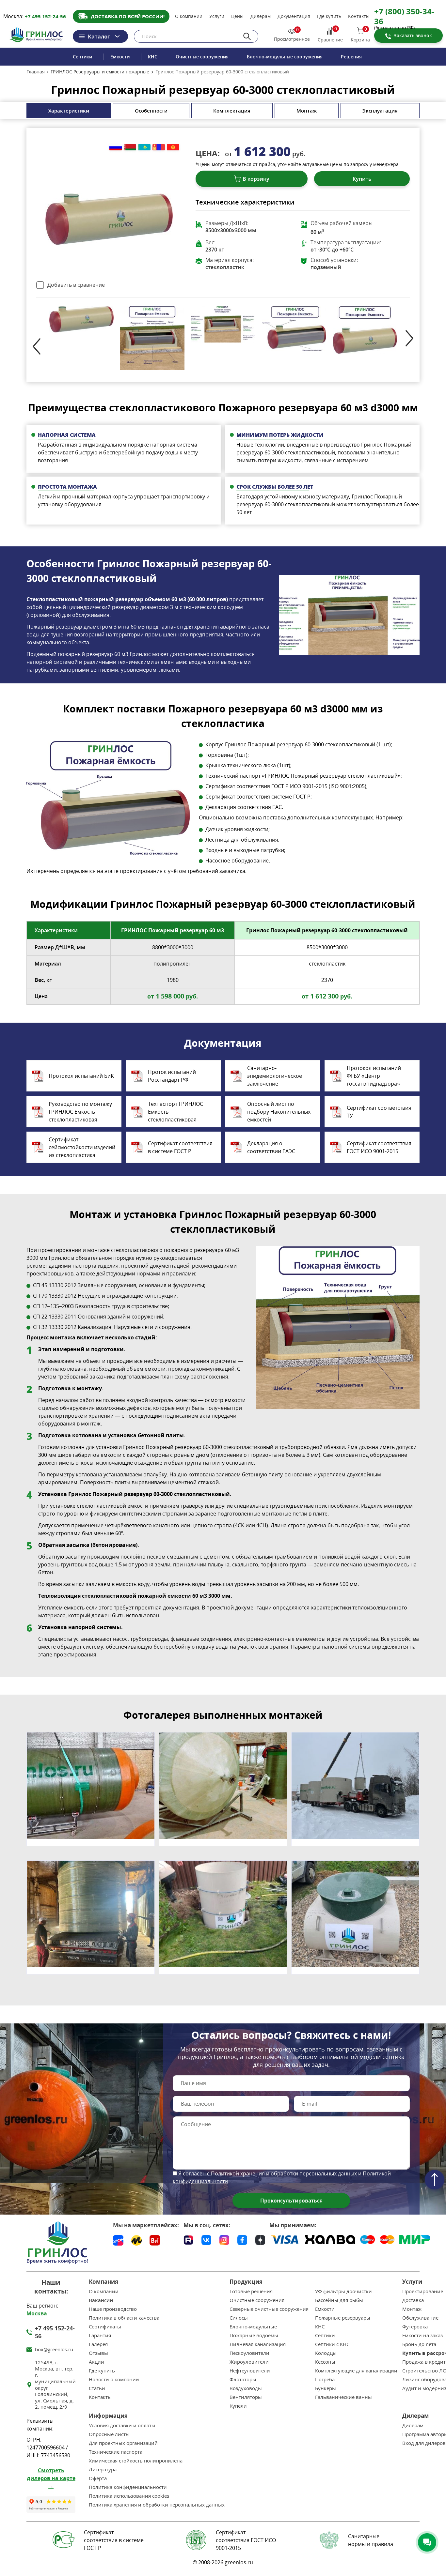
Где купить (329, 16)
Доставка (413, 2300)
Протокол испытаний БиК (81, 1076)
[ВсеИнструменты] (155, 2240)
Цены (237, 16)
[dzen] (260, 2239)
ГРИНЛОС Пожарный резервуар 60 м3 (173, 930)
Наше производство (113, 2309)
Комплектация (232, 111)
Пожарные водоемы (254, 2335)
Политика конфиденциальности (128, 2487)
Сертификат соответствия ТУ (379, 1112)
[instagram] (224, 2239)
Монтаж (307, 111)
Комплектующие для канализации (356, 2371)
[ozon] (118, 2240)
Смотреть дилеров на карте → (51, 2478)
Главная (36, 72)
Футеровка (415, 2327)
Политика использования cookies (129, 2496)
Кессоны (325, 2362)
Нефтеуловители (250, 2371)
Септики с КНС (332, 2344)
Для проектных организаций (123, 2443)
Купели (238, 2406)
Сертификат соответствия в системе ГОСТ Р (180, 1147)
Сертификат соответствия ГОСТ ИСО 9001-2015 (379, 1147)
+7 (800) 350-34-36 (404, 16)
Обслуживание (420, 2318)
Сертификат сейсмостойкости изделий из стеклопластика (82, 1147)
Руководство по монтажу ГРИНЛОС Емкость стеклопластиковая (80, 1112)
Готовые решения (251, 2291)
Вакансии (101, 2300)
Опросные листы (109, 2434)
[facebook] (242, 2239)
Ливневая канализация (258, 2344)
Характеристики (69, 111)
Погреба (325, 2379)
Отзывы (98, 2353)
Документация (294, 16)
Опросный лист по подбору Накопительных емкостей (279, 1112)
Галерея (98, 2344)
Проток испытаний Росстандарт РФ (172, 1076)
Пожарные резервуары (343, 2318)
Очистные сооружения (202, 57)
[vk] (206, 2239)
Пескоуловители (249, 2353)
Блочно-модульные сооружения (285, 57)
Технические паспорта (116, 2452)
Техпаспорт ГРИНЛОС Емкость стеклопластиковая (175, 1112)
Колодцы (326, 2353)
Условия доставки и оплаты (122, 2425)
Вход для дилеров (424, 2443)
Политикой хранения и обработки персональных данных (284, 2173)
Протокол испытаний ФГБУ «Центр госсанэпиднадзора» (374, 1076)
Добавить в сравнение (76, 285)
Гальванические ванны (343, 2397)
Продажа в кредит (424, 2362)
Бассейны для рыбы (339, 2300)
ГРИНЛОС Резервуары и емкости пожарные (100, 72)
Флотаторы (243, 2379)
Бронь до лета (419, 2344)
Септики (82, 57)
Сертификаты (105, 2327)
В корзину (256, 179)
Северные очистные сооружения (269, 2309)
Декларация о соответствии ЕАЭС (271, 1147)
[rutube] (188, 2239)
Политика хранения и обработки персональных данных (157, 2505)
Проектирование (423, 2291)
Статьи (97, 2388)
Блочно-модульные (253, 2327)
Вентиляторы (246, 2397)
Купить (362, 179)
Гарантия (100, 2335)
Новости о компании (114, 2379)
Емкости (120, 57)
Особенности (151, 111)
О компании (189, 16)
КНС (153, 57)
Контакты (359, 16)
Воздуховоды (246, 2388)
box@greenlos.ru (54, 2349)
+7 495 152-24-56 (45, 16)
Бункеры (326, 2388)
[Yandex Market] (136, 2240)
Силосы (239, 2318)
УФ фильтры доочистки (343, 2291)
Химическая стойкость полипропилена (136, 2461)
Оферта (98, 2478)
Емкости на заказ (422, 2335)
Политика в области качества (124, 2318)
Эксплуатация (380, 111)
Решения (351, 57)
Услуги (217, 16)
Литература (103, 2469)
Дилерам (261, 16)
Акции (96, 2362)
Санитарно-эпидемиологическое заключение (275, 1076)
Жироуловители (249, 2362)
